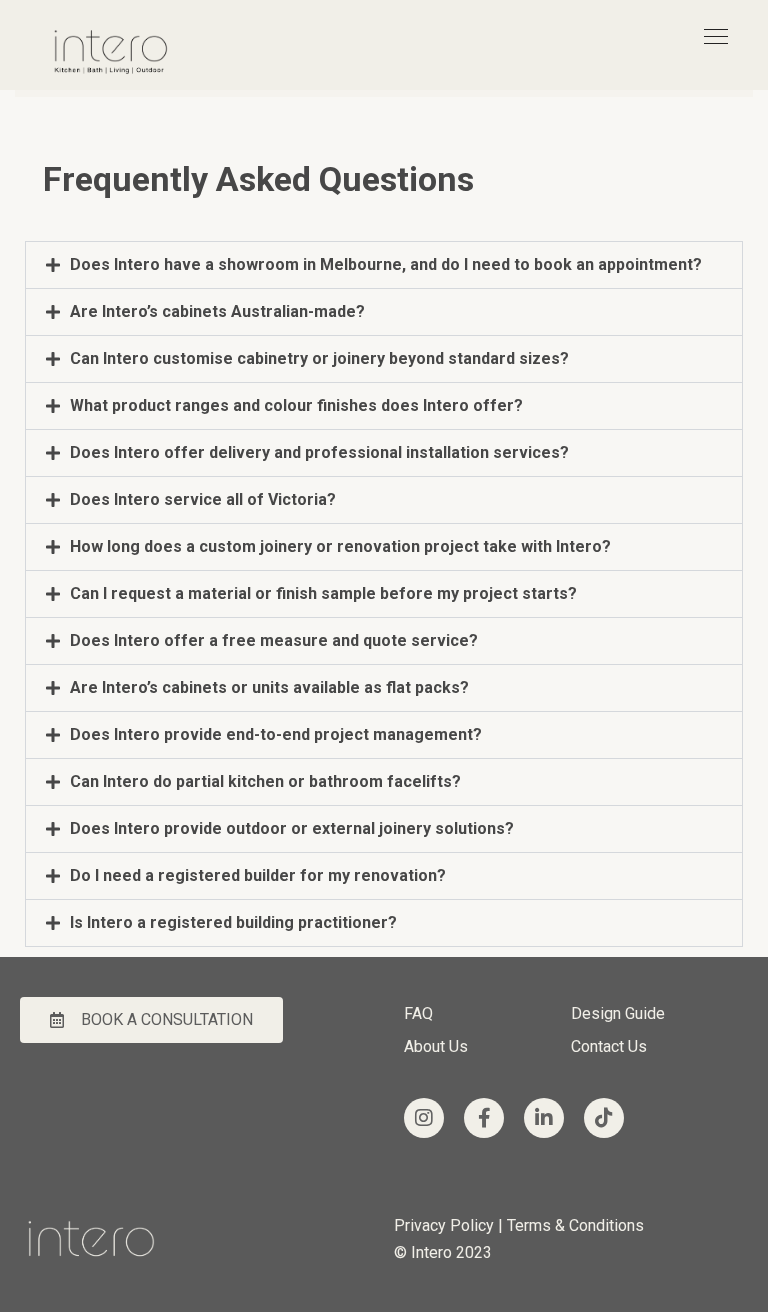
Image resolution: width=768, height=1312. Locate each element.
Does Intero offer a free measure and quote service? (274, 640)
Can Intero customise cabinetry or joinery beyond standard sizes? (319, 358)
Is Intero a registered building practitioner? (233, 922)
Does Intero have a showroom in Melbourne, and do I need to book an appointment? (386, 264)
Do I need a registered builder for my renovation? (258, 875)
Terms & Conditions (577, 1225)
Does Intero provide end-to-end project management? (276, 734)
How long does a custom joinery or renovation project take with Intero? (340, 546)
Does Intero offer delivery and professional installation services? (319, 452)
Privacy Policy (444, 1225)
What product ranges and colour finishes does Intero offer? (296, 405)
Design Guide (618, 1013)
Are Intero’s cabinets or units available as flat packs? (269, 687)
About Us (436, 1046)
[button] (384, 265)
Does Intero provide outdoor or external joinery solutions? (292, 828)
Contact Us (609, 1046)
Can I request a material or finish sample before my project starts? (323, 593)
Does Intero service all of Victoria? (203, 499)
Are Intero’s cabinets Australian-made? (217, 311)
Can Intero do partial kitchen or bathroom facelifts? (265, 781)
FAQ (418, 1013)
